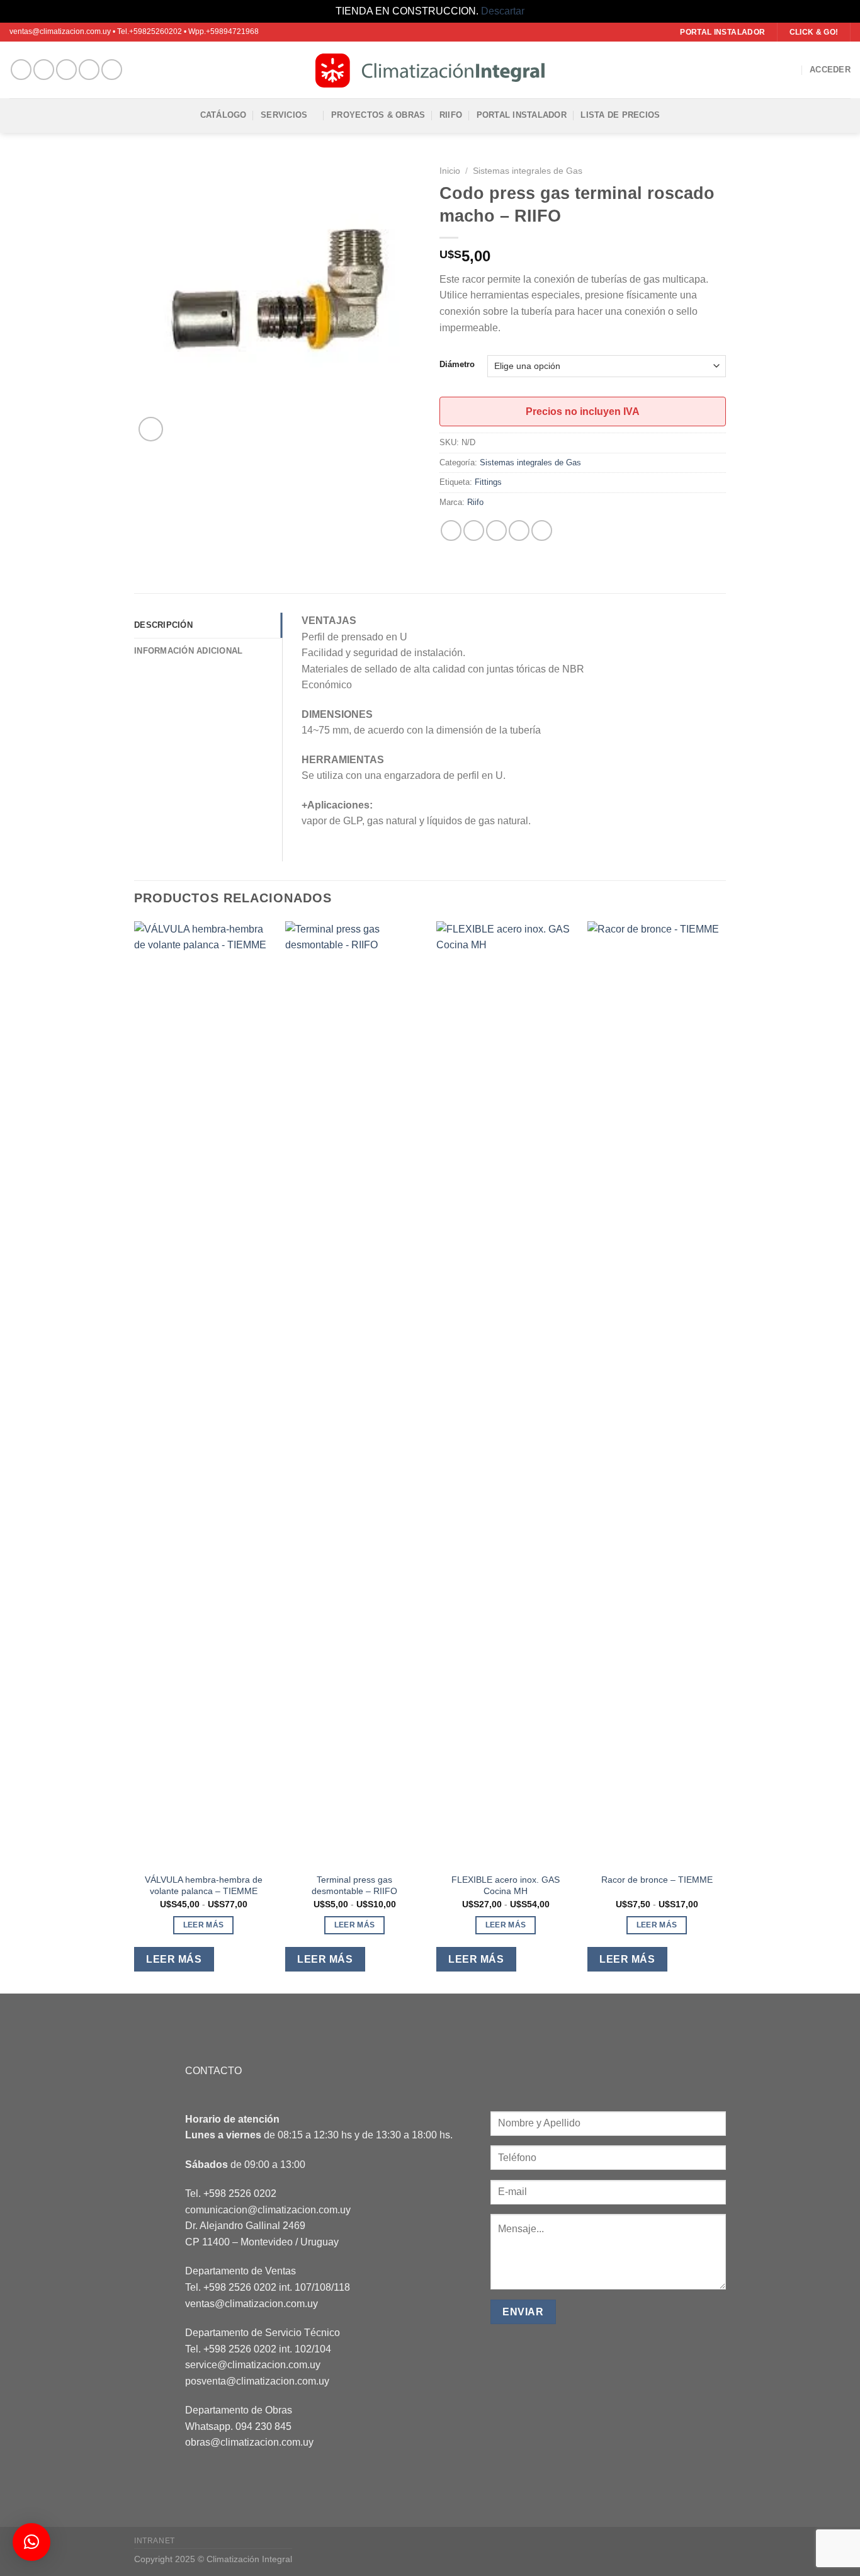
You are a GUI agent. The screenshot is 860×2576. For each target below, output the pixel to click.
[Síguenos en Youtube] (112, 70)
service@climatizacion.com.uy (253, 2365)
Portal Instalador (522, 115)
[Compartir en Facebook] (451, 531)
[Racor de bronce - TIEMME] (657, 1393)
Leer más (204, 1925)
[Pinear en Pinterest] (519, 531)
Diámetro (457, 365)
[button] (31, 2542)
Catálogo (223, 115)
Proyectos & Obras (378, 115)
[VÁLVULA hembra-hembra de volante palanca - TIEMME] (203, 1393)
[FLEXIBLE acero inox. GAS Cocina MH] (506, 1393)
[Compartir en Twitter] (474, 531)
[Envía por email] (496, 531)
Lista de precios (620, 115)
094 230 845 (263, 2426)
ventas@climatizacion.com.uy (252, 2304)
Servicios (284, 115)
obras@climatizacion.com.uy (249, 2442)
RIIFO (451, 115)
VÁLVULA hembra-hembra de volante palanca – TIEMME (204, 1886)
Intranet (155, 2541)
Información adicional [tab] (188, 651)
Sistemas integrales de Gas (528, 171)
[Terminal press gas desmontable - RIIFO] (354, 1393)
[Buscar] (791, 70)
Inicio (450, 171)
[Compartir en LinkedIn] (542, 531)
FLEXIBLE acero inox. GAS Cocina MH (506, 1886)
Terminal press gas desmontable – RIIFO (354, 1886)
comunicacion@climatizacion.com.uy (268, 2210)
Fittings (488, 482)
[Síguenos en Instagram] (44, 70)
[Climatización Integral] (430, 70)
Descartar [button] (503, 11)
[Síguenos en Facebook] (21, 70)
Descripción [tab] (163, 625)
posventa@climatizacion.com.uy (257, 2381)
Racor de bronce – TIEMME (657, 1880)
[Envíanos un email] (66, 70)
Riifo (475, 502)
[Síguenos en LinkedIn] (89, 70)
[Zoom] (151, 429)
